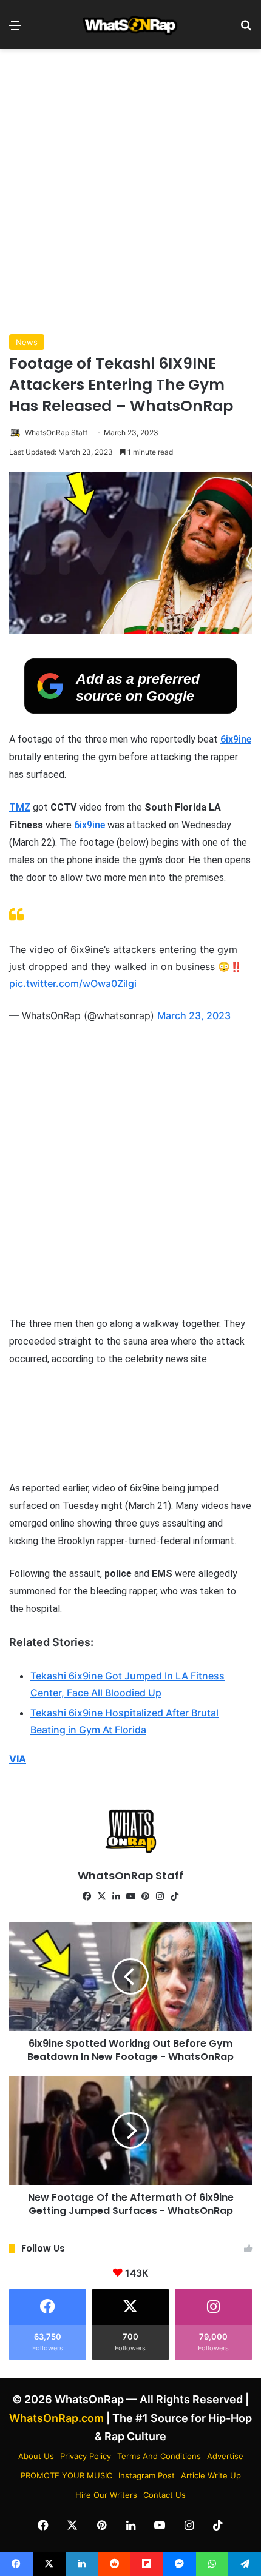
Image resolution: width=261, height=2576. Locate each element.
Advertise (225, 2456)
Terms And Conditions (159, 2456)
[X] (101, 1896)
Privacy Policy (86, 2456)
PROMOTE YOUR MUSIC (66, 2475)
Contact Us (164, 2495)
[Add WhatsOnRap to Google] (131, 710)
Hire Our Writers (106, 2495)
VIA (18, 1759)
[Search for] (246, 29)
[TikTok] (174, 1896)
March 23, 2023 (194, 1015)
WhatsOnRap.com (56, 2418)
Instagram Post (147, 2475)
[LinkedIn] (116, 1896)
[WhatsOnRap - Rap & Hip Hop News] (130, 25)
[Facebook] (87, 1896)
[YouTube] (130, 1896)
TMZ (20, 807)
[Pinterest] (145, 1896)
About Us (36, 2456)
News (27, 342)
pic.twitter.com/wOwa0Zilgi (73, 983)
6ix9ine (236, 739)
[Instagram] (160, 1896)
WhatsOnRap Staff (56, 433)
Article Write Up (211, 2475)
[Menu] (15, 29)
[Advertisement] (130, 192)
